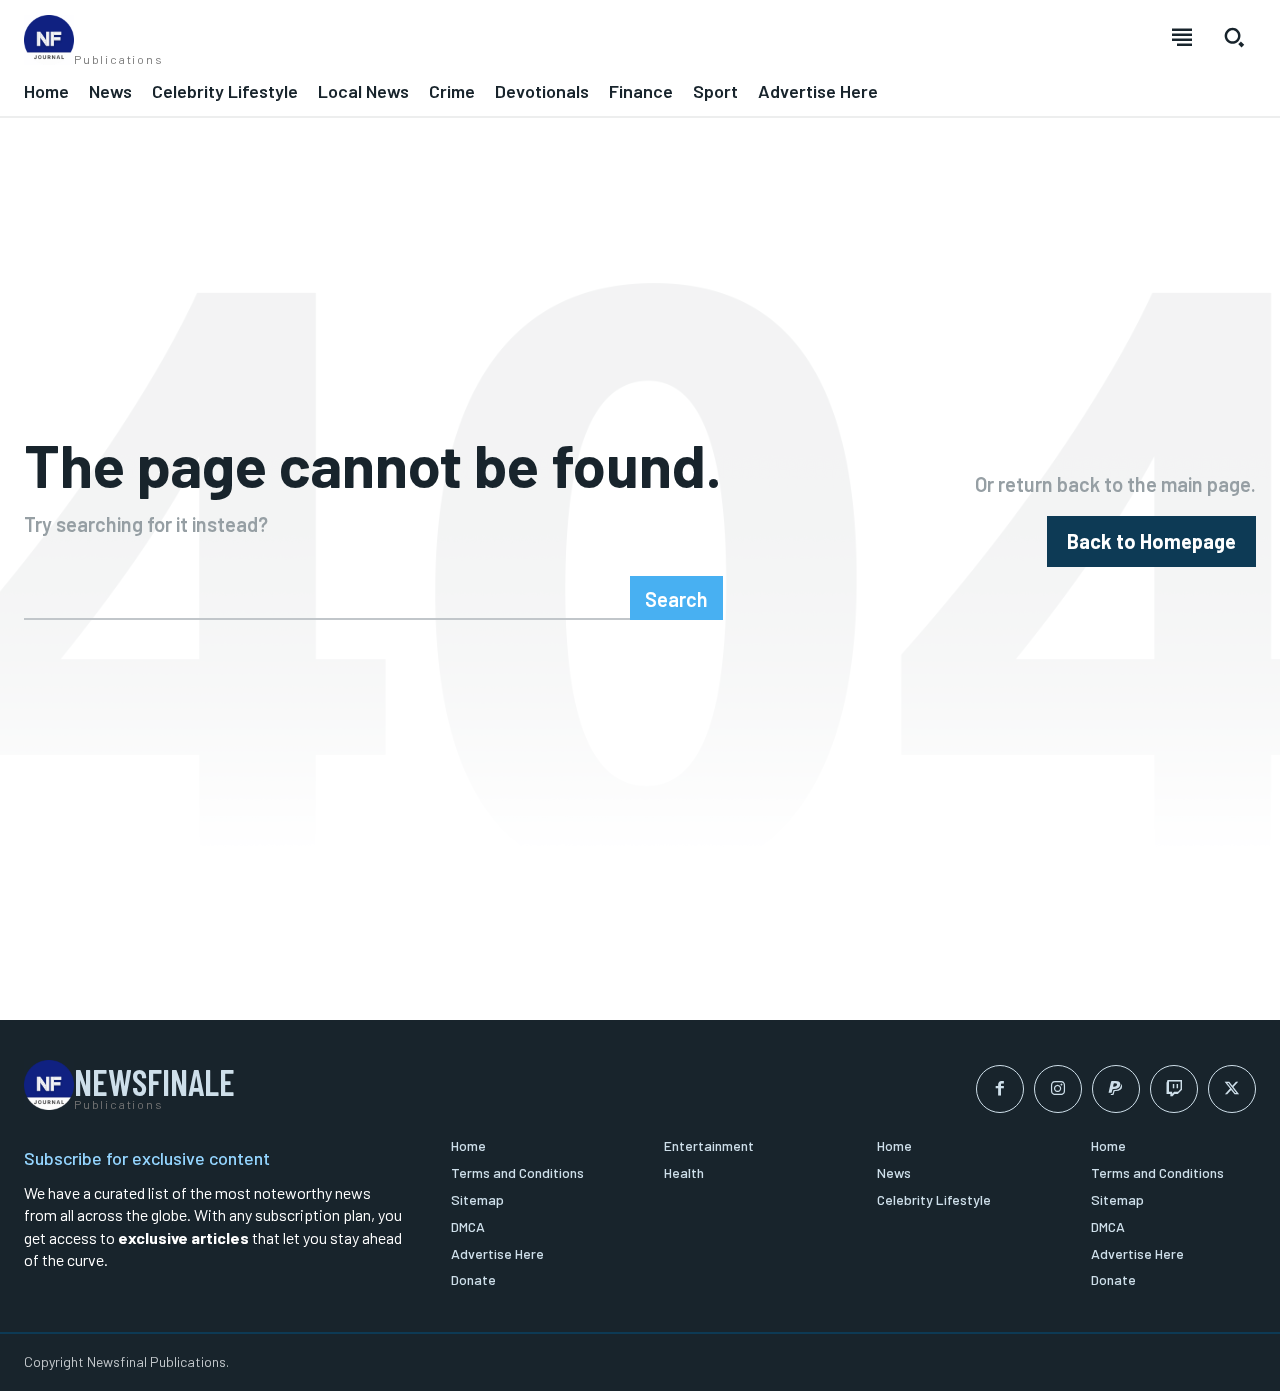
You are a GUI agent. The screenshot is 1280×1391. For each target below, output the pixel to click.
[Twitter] (1232, 1089)
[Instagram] (1058, 1089)
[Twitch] (1174, 1089)
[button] (1234, 37)
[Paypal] (1116, 1089)
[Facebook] (1000, 1089)
